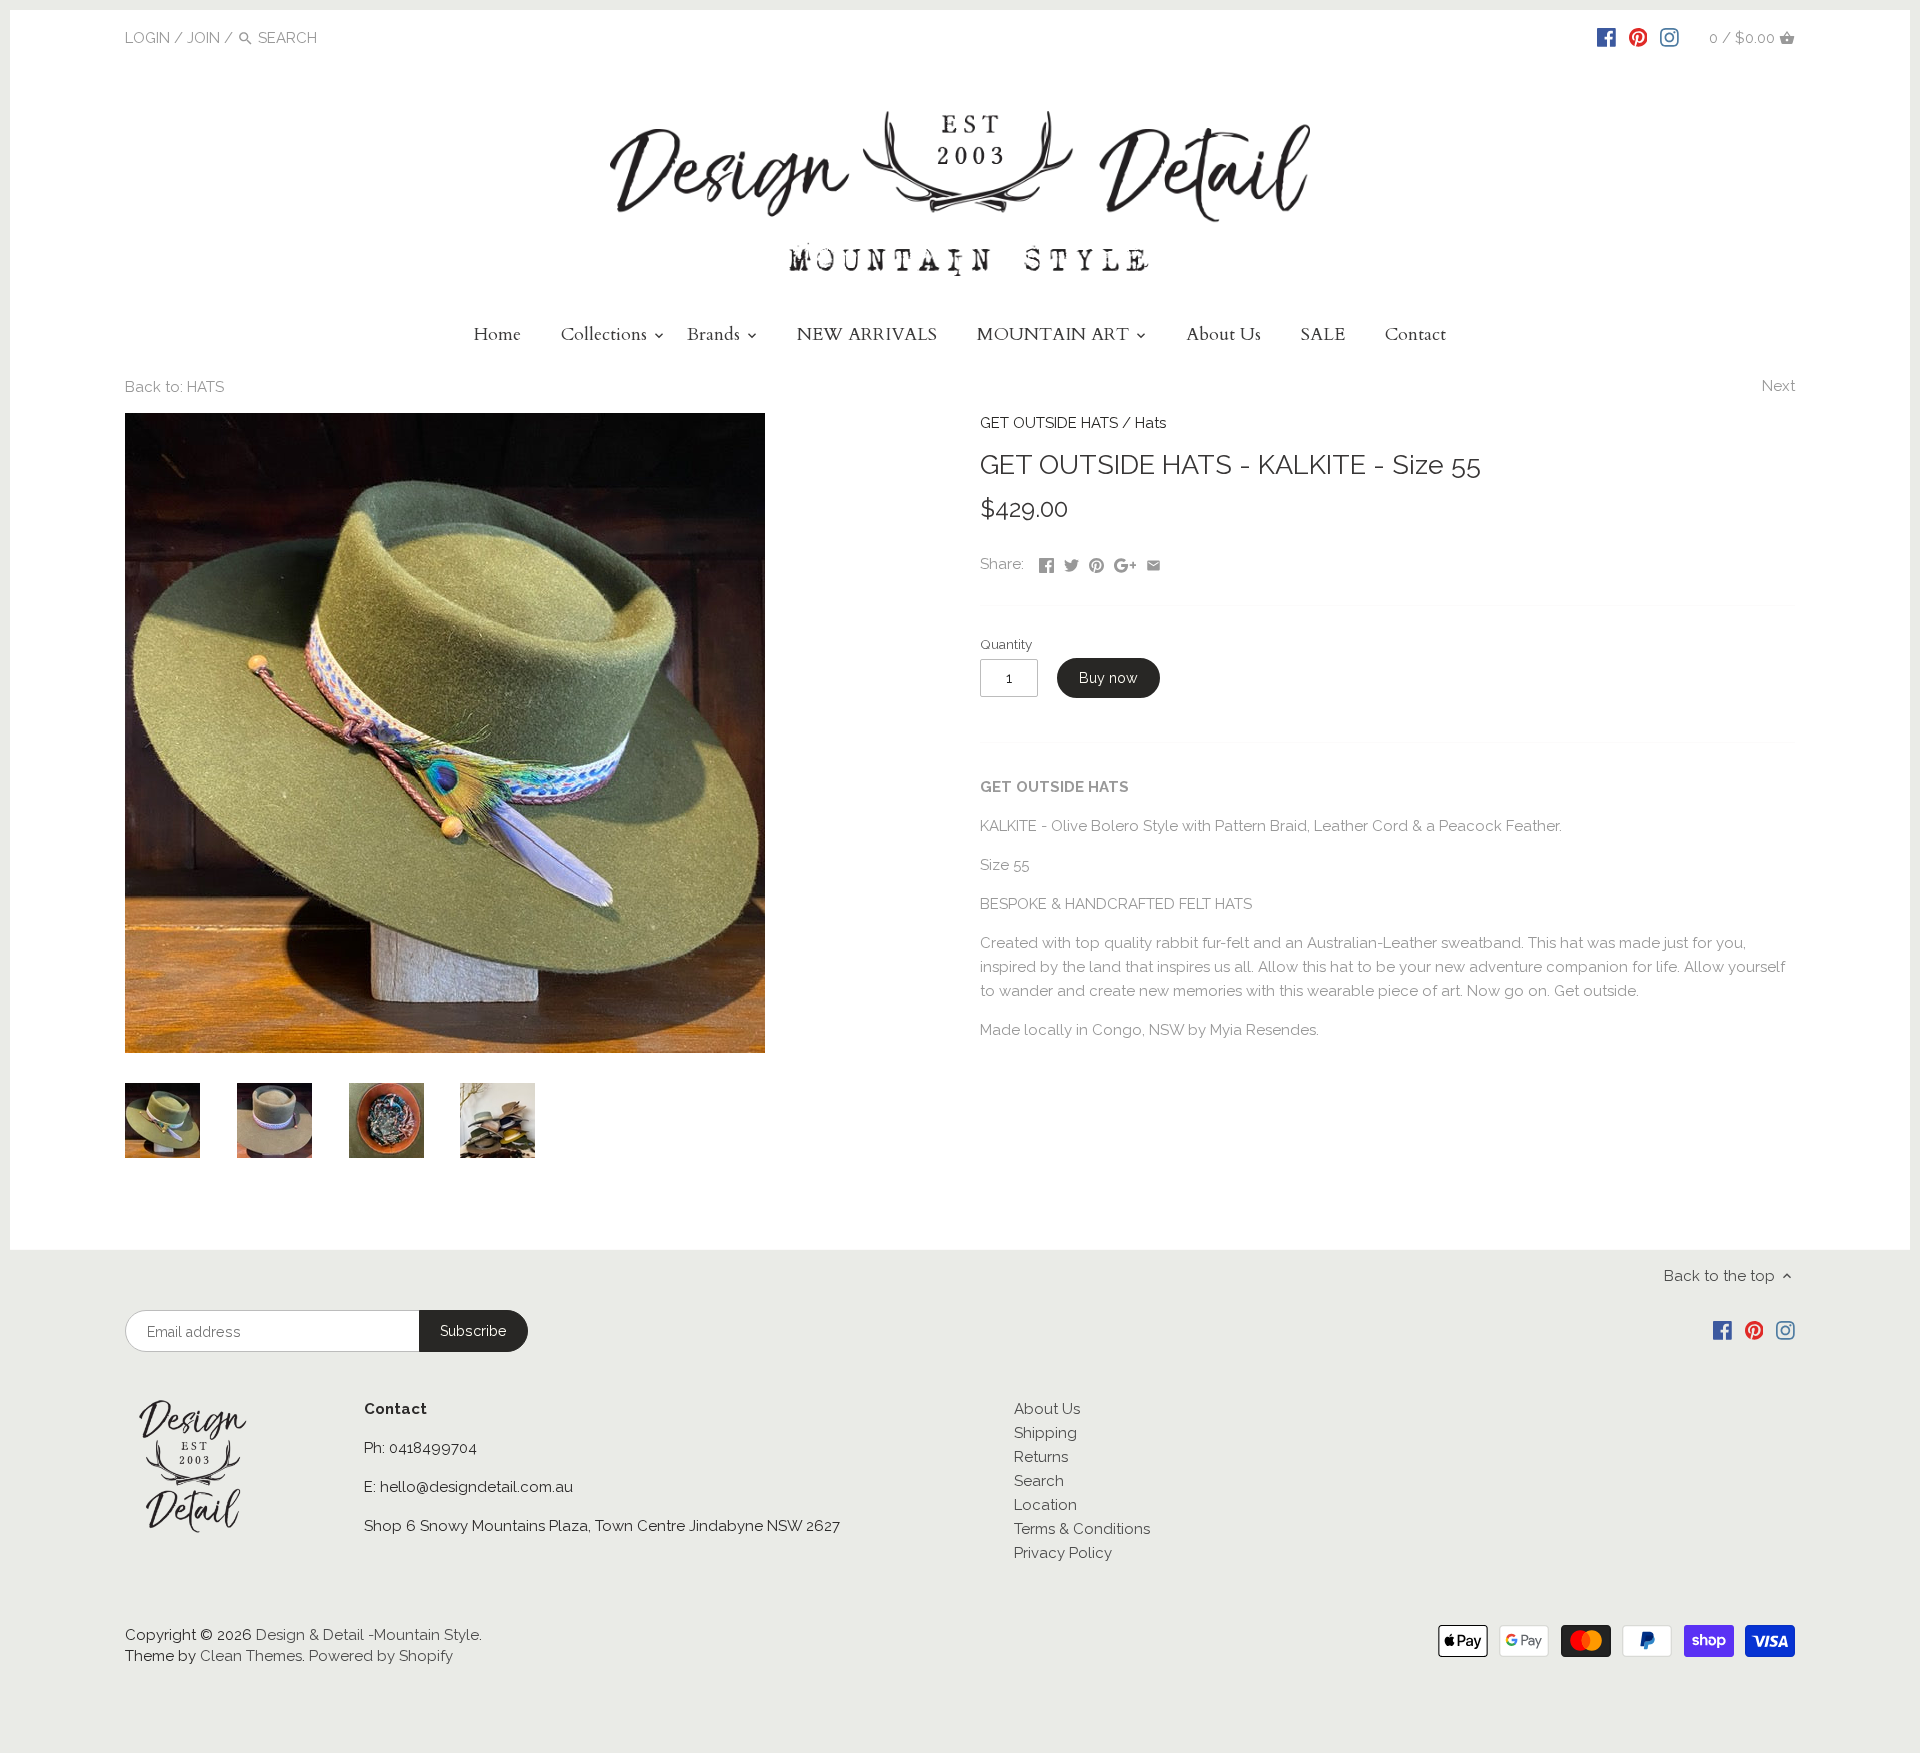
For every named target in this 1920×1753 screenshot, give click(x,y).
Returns (1041, 1457)
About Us (1047, 1409)
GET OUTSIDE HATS (1049, 423)
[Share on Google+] (1125, 562)
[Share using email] (1153, 562)
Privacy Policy (1063, 1553)
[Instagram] (1669, 37)
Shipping (1045, 1433)
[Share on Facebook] (1046, 562)
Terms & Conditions (1082, 1529)
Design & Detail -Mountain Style (367, 1635)
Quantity (1006, 644)
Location (1045, 1505)
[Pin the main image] (1096, 562)
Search (1039, 1481)
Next (1778, 386)
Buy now (1108, 678)
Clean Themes (251, 1656)
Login (147, 38)
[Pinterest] (1638, 37)
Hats (1150, 423)
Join (203, 38)
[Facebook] (1606, 37)
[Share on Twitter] (1071, 562)
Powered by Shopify (381, 1656)
